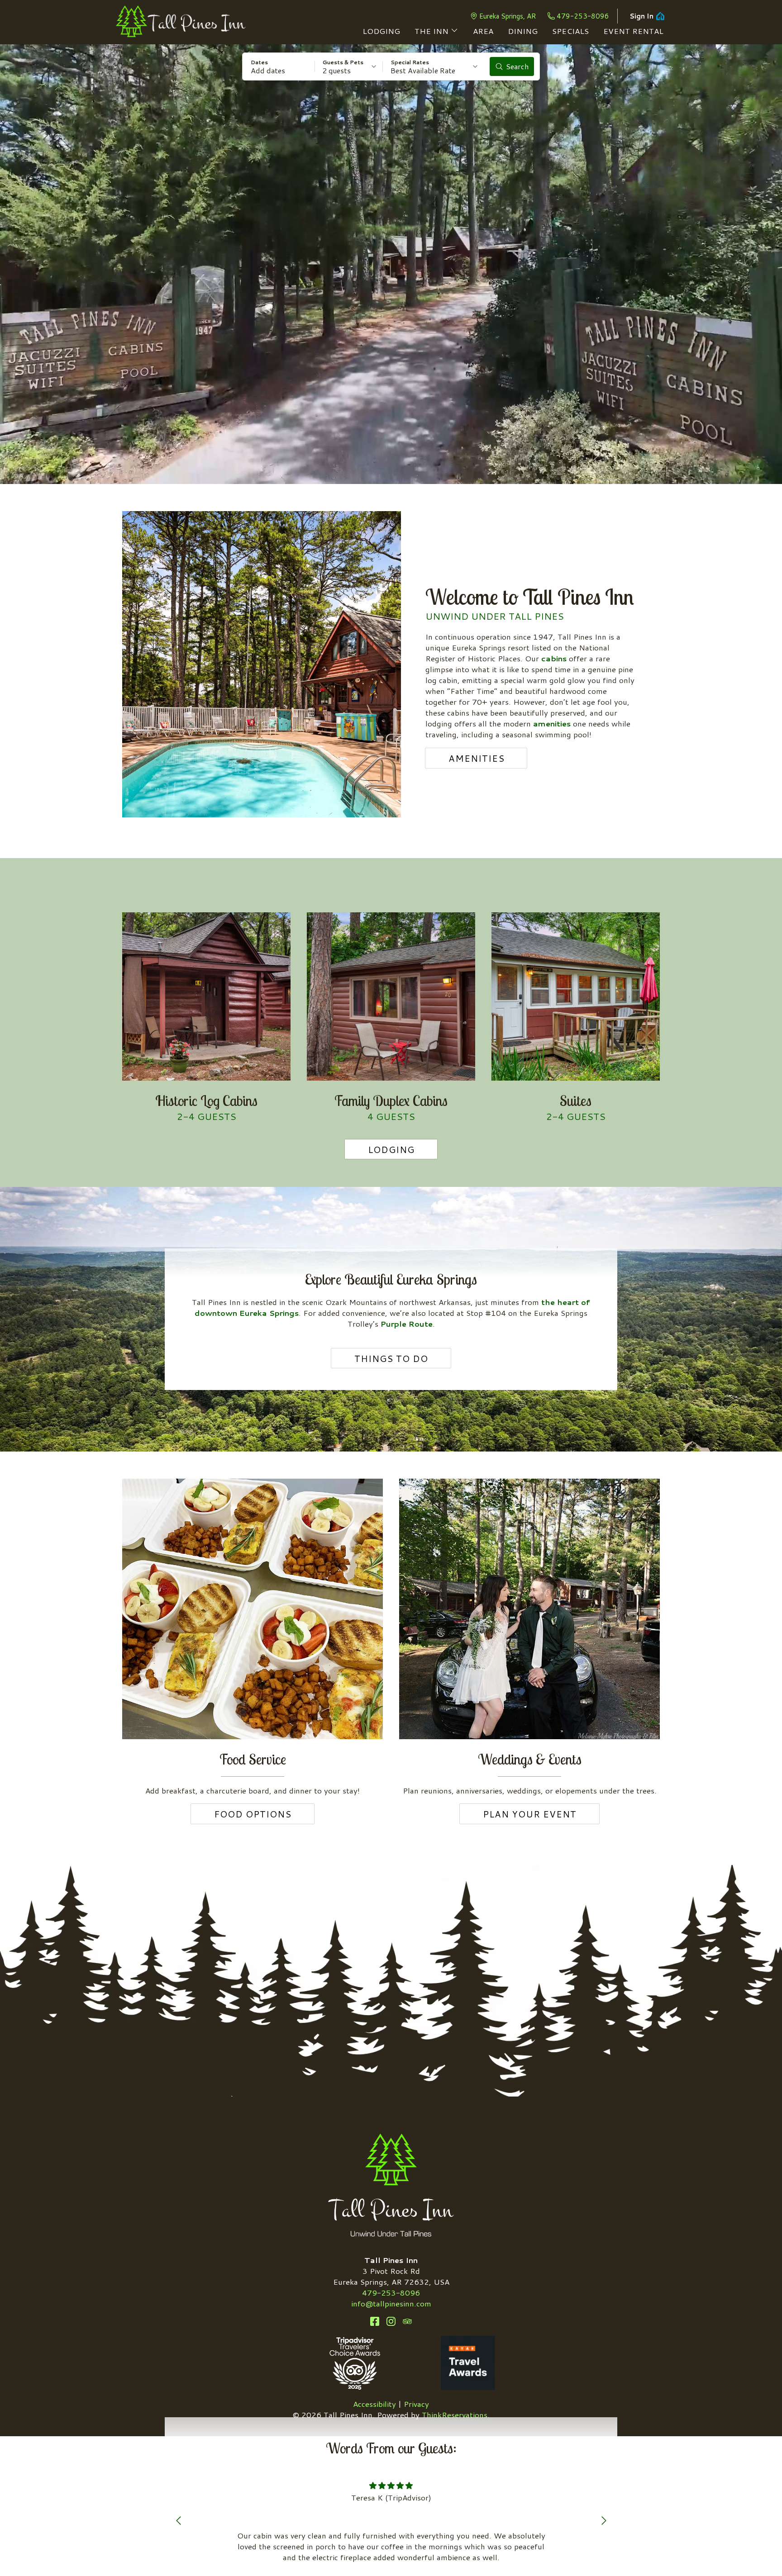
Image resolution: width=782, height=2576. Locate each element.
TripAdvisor (407, 2321)
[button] (279, 66)
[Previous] (178, 2520)
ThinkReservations (455, 2415)
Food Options (253, 1814)
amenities (552, 723)
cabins (554, 658)
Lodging (391, 1149)
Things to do (391, 1358)
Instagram (391, 2321)
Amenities (477, 758)
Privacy (416, 2404)
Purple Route (407, 1324)
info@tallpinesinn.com (391, 2303)
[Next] (604, 2520)
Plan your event (530, 1814)
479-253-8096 (583, 16)
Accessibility (374, 2404)
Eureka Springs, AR (508, 16)
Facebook (375, 2321)
